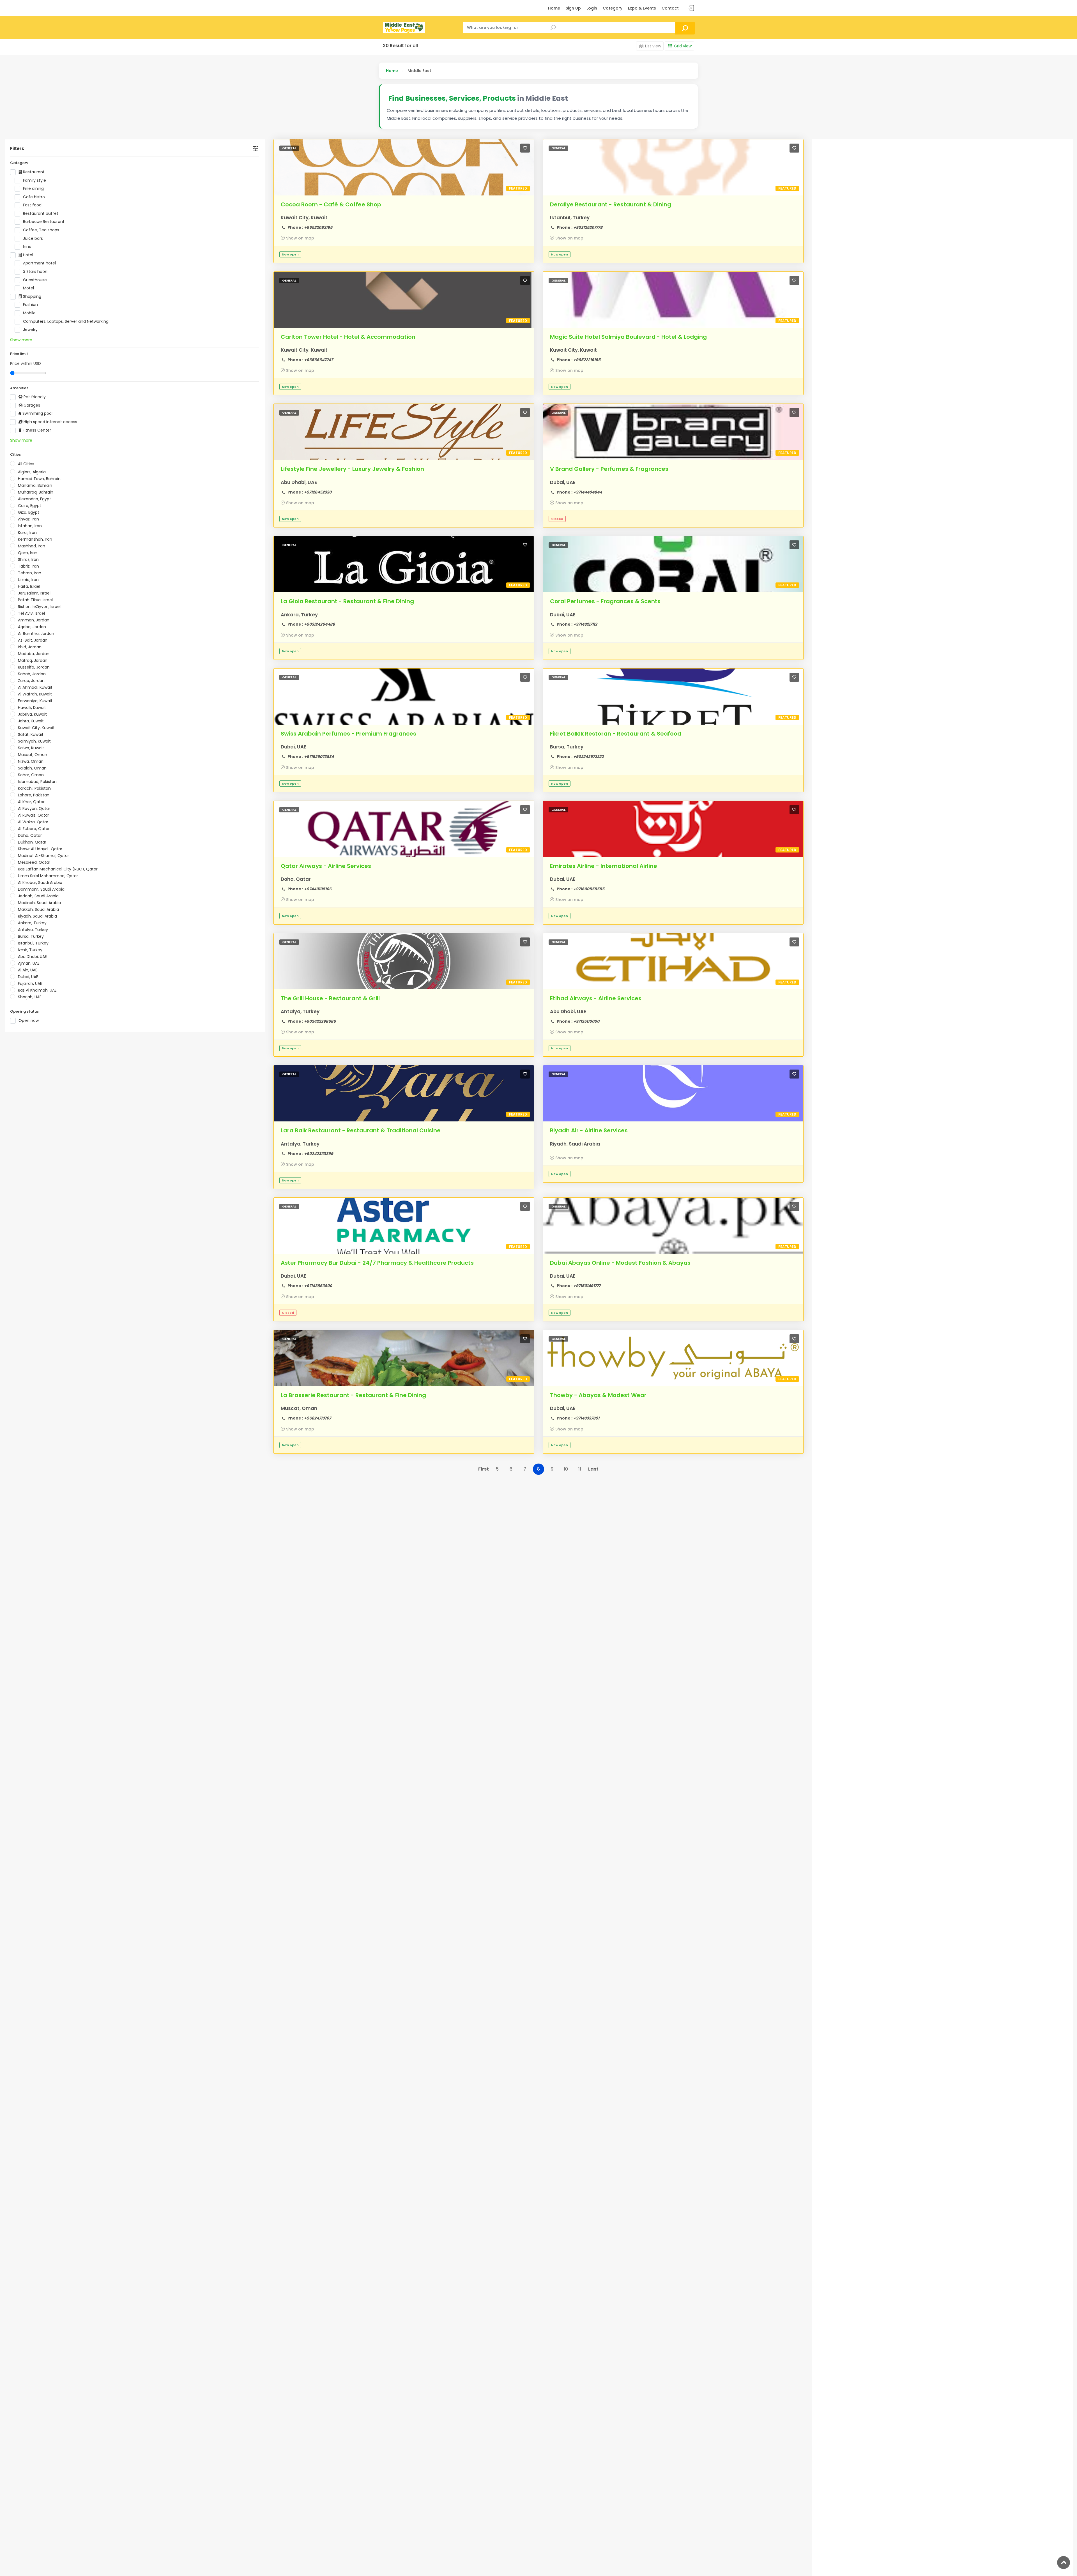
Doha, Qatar (30, 835)
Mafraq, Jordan (33, 660)
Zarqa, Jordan (31, 681)
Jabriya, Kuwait (32, 714)
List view (653, 46)
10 (566, 1469)
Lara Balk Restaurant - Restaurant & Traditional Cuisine (361, 1130)
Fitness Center (36, 430)
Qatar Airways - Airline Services (326, 866)
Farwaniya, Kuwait (35, 701)
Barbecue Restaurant (44, 222)
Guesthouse (35, 280)
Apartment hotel (39, 263)
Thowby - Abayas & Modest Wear (598, 1395)
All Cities (26, 464)
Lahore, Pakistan (34, 795)
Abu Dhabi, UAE (32, 957)
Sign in (691, 8)
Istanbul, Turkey (33, 943)
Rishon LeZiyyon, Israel (39, 607)
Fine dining (33, 189)
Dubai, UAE (28, 977)
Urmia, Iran (28, 580)
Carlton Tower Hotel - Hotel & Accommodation (348, 337)
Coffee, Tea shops (41, 230)
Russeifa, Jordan (34, 667)
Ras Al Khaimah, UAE (37, 990)
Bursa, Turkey (31, 936)
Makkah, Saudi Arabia (38, 909)
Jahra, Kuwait (31, 721)
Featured (518, 188)
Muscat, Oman (33, 755)
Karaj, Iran (27, 533)
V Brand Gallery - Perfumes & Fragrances (609, 469)
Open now (29, 1021)
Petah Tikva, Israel (35, 600)
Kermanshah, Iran (35, 539)
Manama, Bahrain (35, 485)
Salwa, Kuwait (31, 748)
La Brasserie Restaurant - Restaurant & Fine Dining (353, 1395)
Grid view (683, 46)
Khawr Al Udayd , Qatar (40, 849)
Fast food (32, 205)
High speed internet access (50, 422)
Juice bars (33, 239)
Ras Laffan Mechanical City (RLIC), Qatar (58, 869)
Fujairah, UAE (30, 983)
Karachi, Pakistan (34, 788)
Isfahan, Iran (30, 526)
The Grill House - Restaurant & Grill (330, 998)
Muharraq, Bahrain (36, 492)
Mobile (29, 313)
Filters (17, 148)
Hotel (27, 255)
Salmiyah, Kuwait (34, 741)
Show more (21, 340)
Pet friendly (34, 397)
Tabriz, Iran (28, 566)
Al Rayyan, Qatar (34, 808)
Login (592, 8)
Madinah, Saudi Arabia (39, 903)
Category (613, 8)
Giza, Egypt (29, 512)
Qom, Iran (28, 553)
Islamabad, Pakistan (37, 782)
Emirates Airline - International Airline (604, 866)
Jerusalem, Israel (34, 593)
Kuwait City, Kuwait (36, 728)
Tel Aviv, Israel (31, 613)
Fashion (30, 305)
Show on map (300, 238)
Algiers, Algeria (32, 472)
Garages (31, 405)
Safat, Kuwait (31, 734)
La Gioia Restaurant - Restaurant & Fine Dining (347, 601)
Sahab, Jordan (32, 674)
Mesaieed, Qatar (34, 862)
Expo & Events (642, 8)
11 (580, 1469)
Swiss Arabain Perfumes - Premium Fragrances (348, 734)
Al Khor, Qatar (31, 802)
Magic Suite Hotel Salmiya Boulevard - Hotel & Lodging (628, 337)
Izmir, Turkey (30, 950)
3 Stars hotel (35, 272)
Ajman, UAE (29, 963)
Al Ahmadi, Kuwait (35, 687)
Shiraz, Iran (28, 559)
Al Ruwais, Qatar (34, 815)
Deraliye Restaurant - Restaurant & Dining (611, 204)
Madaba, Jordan (34, 654)
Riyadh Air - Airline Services (589, 1130)
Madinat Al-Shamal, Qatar (43, 856)
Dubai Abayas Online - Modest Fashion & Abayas (620, 1263)
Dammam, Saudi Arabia (41, 889)
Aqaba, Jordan (32, 627)
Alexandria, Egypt (34, 499)
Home (554, 8)
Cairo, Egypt (30, 506)
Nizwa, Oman (31, 761)
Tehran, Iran (30, 573)
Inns (27, 247)
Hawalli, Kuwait (32, 708)
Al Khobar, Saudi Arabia (40, 883)
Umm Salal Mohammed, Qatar (48, 876)
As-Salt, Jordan (33, 640)
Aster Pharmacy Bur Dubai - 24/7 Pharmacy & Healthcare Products (377, 1263)
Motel (28, 288)
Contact (670, 8)
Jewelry (30, 330)
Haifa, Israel (29, 586)
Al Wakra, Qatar (33, 822)
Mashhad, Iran (32, 546)
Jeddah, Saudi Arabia (38, 896)
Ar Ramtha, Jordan (36, 633)
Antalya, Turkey (33, 930)
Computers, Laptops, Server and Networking (66, 322)
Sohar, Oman (31, 775)
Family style (34, 180)
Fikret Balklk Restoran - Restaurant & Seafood (616, 734)
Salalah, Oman (32, 768)
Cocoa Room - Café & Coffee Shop (331, 204)
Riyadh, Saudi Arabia (37, 916)
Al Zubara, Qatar (34, 829)
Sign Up (573, 8)
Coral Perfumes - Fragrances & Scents (605, 601)
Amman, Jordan (34, 620)
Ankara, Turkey (32, 923)
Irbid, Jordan (30, 647)
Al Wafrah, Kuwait (35, 694)
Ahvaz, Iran (28, 519)
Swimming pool (37, 413)
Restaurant (33, 172)
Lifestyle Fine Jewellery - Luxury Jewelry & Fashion (352, 469)
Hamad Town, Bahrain (39, 479)
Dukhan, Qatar (32, 842)
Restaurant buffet (41, 214)
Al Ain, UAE (28, 970)
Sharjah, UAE (30, 997)
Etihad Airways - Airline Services (596, 998)
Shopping (32, 297)
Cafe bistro (34, 197)
